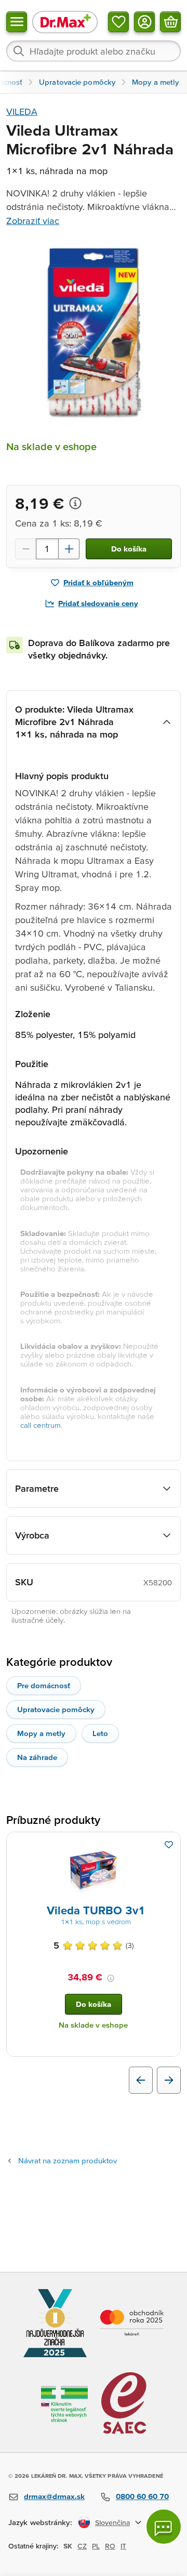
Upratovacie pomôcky (56, 1709)
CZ (82, 2546)
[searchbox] (94, 51)
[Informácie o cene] (75, 503)
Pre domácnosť (44, 1685)
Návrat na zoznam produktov (68, 2160)
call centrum (41, 1425)
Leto (100, 1733)
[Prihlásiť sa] (144, 22)
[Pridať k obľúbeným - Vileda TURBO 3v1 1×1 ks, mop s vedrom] (169, 1845)
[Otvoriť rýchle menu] (17, 22)
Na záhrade (37, 1757)
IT (123, 2546)
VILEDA (22, 111)
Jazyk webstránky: (40, 2522)
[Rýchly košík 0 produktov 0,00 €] (170, 22)
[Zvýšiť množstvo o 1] (69, 549)
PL (96, 2546)
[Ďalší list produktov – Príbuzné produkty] (169, 2080)
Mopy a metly (41, 1733)
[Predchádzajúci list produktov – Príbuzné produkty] (141, 2080)
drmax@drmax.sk (54, 2496)
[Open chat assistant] (164, 2527)
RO (110, 2546)
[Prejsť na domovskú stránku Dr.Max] (65, 22)
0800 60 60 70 (142, 2496)
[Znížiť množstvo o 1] (25, 549)
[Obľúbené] (118, 22)
